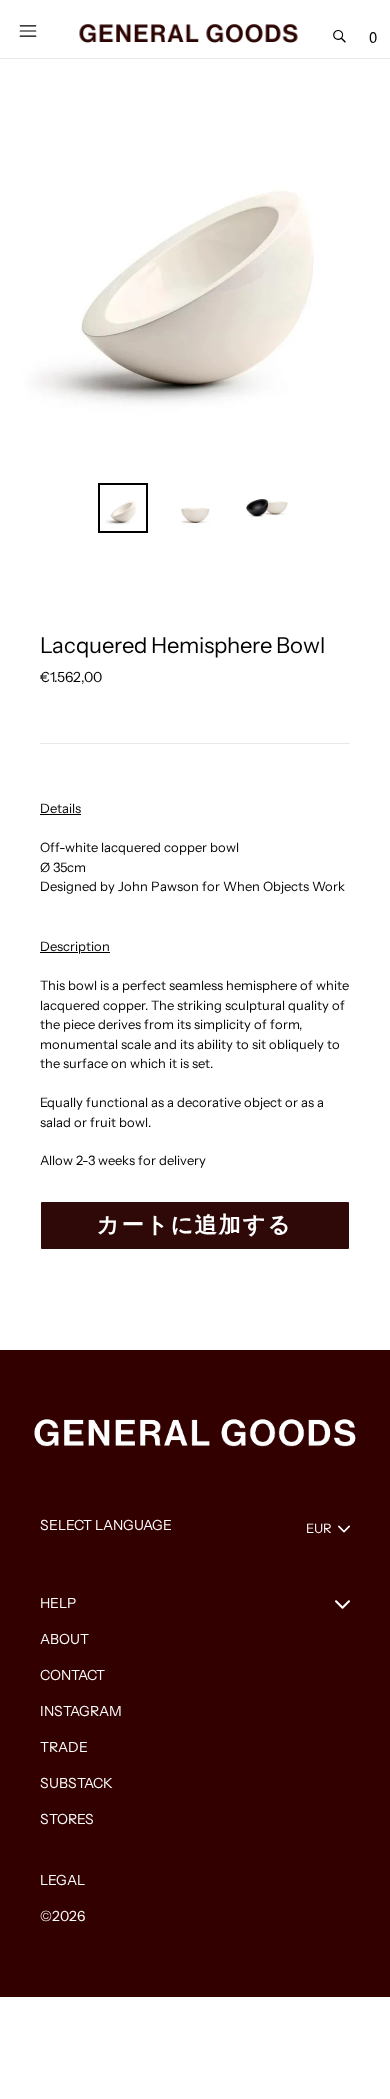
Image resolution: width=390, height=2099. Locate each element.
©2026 (62, 1916)
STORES (67, 1819)
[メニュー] (28, 29)
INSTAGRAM (81, 1711)
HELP (58, 1603)
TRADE (64, 1747)
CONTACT (72, 1675)
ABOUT (64, 1639)
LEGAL (62, 1880)
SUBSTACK (76, 1783)
